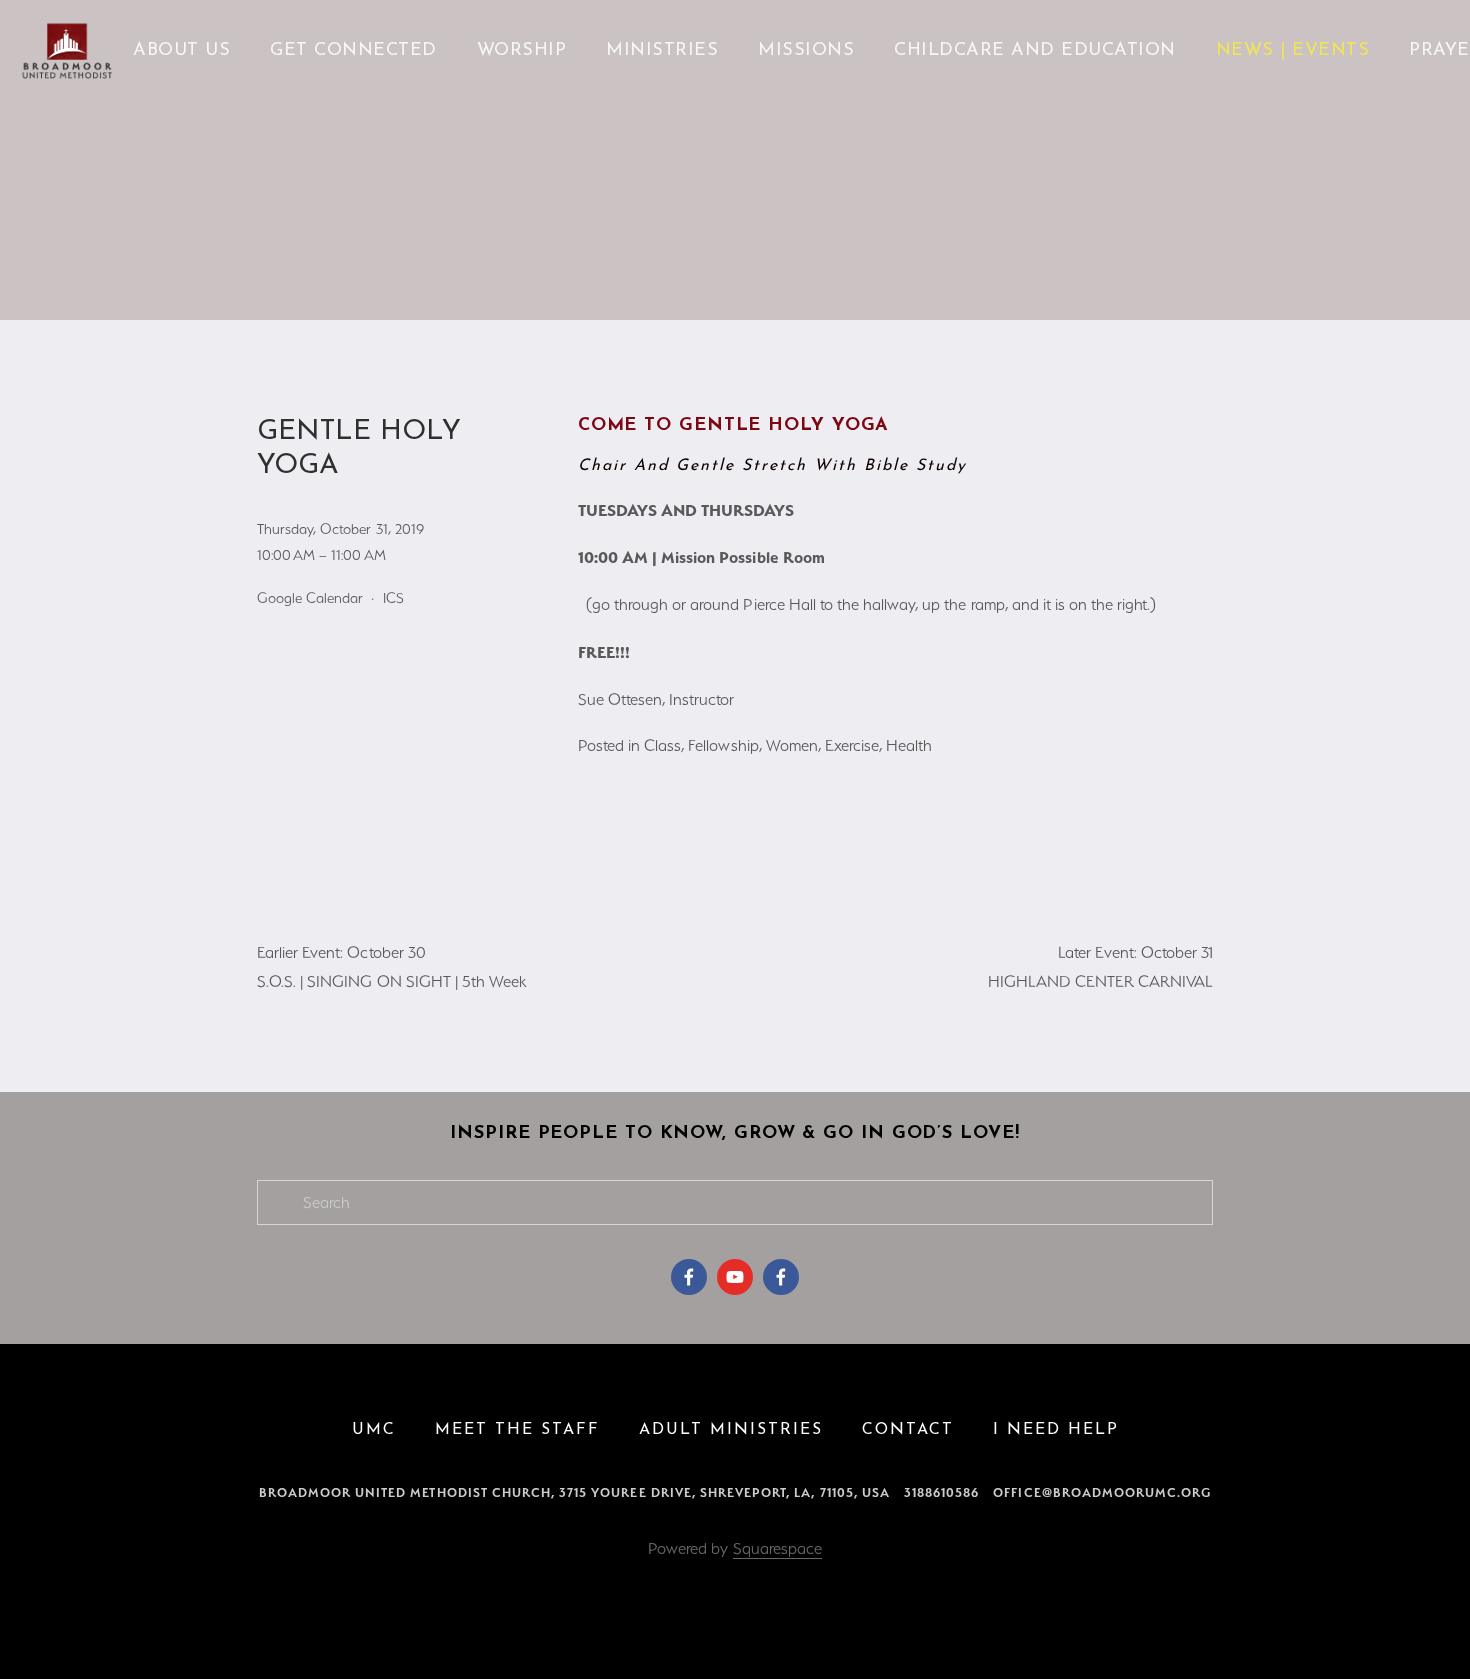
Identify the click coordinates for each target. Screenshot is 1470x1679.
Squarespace (777, 1548)
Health (909, 745)
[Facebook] (781, 1277)
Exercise (852, 745)
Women (792, 745)
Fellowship (723, 745)
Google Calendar (310, 598)
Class (662, 745)
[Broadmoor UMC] (735, 1277)
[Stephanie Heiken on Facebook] (689, 1277)
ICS (393, 598)
